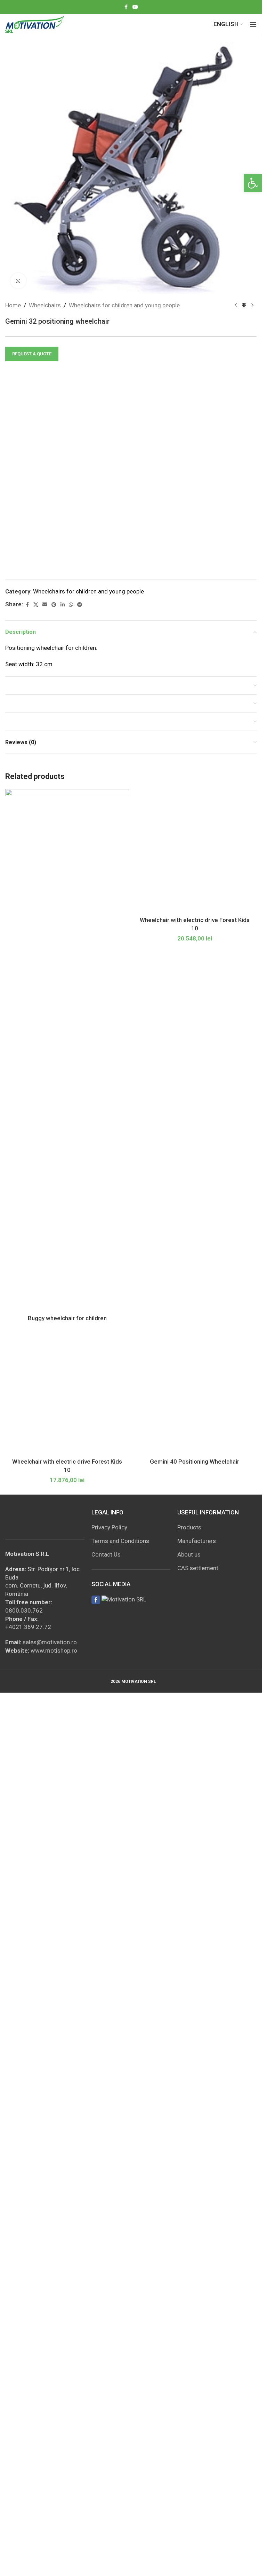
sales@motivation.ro (50, 1642)
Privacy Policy (109, 1527)
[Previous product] (236, 306)
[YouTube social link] (135, 7)
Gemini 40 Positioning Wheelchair (195, 1462)
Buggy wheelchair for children (67, 1318)
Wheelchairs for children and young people (124, 305)
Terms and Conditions (120, 1541)
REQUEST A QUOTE (32, 354)
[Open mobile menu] (253, 24)
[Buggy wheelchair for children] (67, 1050)
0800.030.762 (24, 1610)
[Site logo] (35, 24)
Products (189, 1527)
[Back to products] (244, 306)
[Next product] (252, 306)
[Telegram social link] (80, 605)
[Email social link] (45, 605)
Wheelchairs (45, 305)
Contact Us (106, 1554)
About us (189, 1554)
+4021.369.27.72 (28, 1627)
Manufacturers (197, 1541)
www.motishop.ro (54, 1651)
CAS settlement (198, 1568)
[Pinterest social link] (54, 605)
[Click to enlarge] (18, 281)
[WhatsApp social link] (71, 605)
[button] (253, 183)
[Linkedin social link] (63, 605)
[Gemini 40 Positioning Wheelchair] (195, 1393)
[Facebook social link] (126, 7)
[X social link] (36, 605)
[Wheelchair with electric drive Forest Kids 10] (195, 851)
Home (13, 305)
